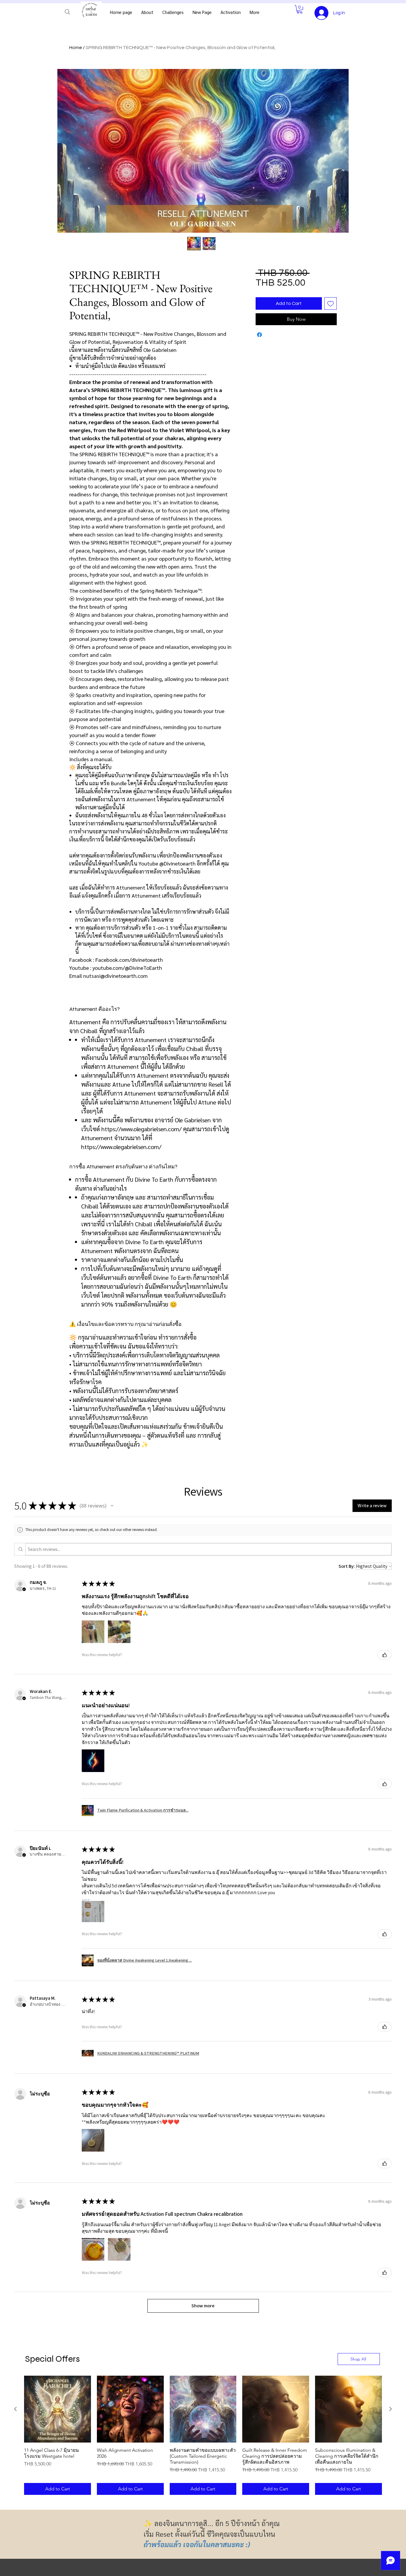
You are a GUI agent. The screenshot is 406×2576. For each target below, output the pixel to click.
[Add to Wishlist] (331, 303)
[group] (203, 2435)
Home (76, 48)
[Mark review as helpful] (385, 1655)
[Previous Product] (15, 2409)
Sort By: (347, 1566)
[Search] (67, 12)
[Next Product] (391, 2409)
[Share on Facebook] (259, 335)
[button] (300, 9)
